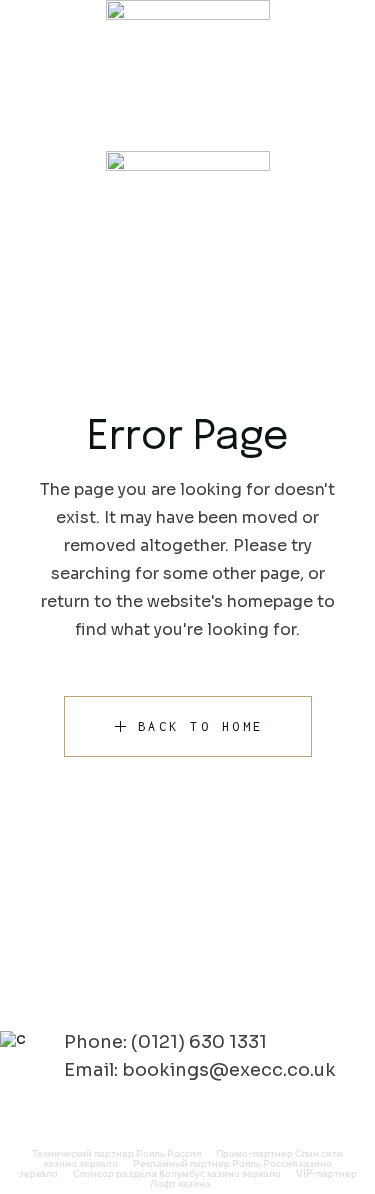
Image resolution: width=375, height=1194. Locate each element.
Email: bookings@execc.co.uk (200, 1070)
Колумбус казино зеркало (220, 1173)
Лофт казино (180, 1183)
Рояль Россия (168, 1153)
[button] (187, 132)
